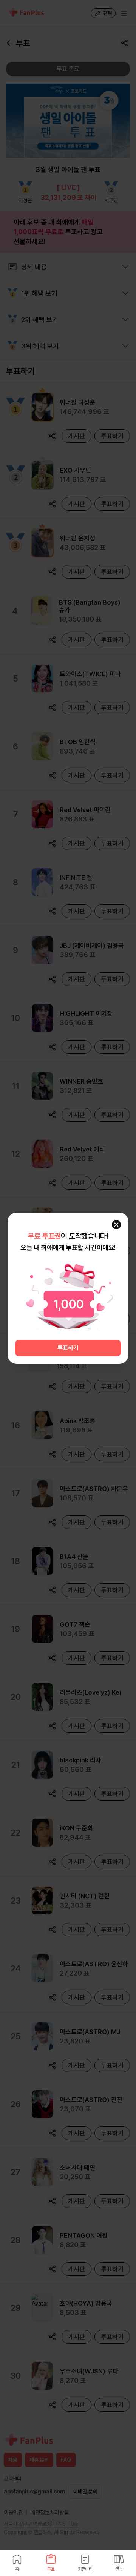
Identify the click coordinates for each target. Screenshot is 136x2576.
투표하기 (68, 1348)
